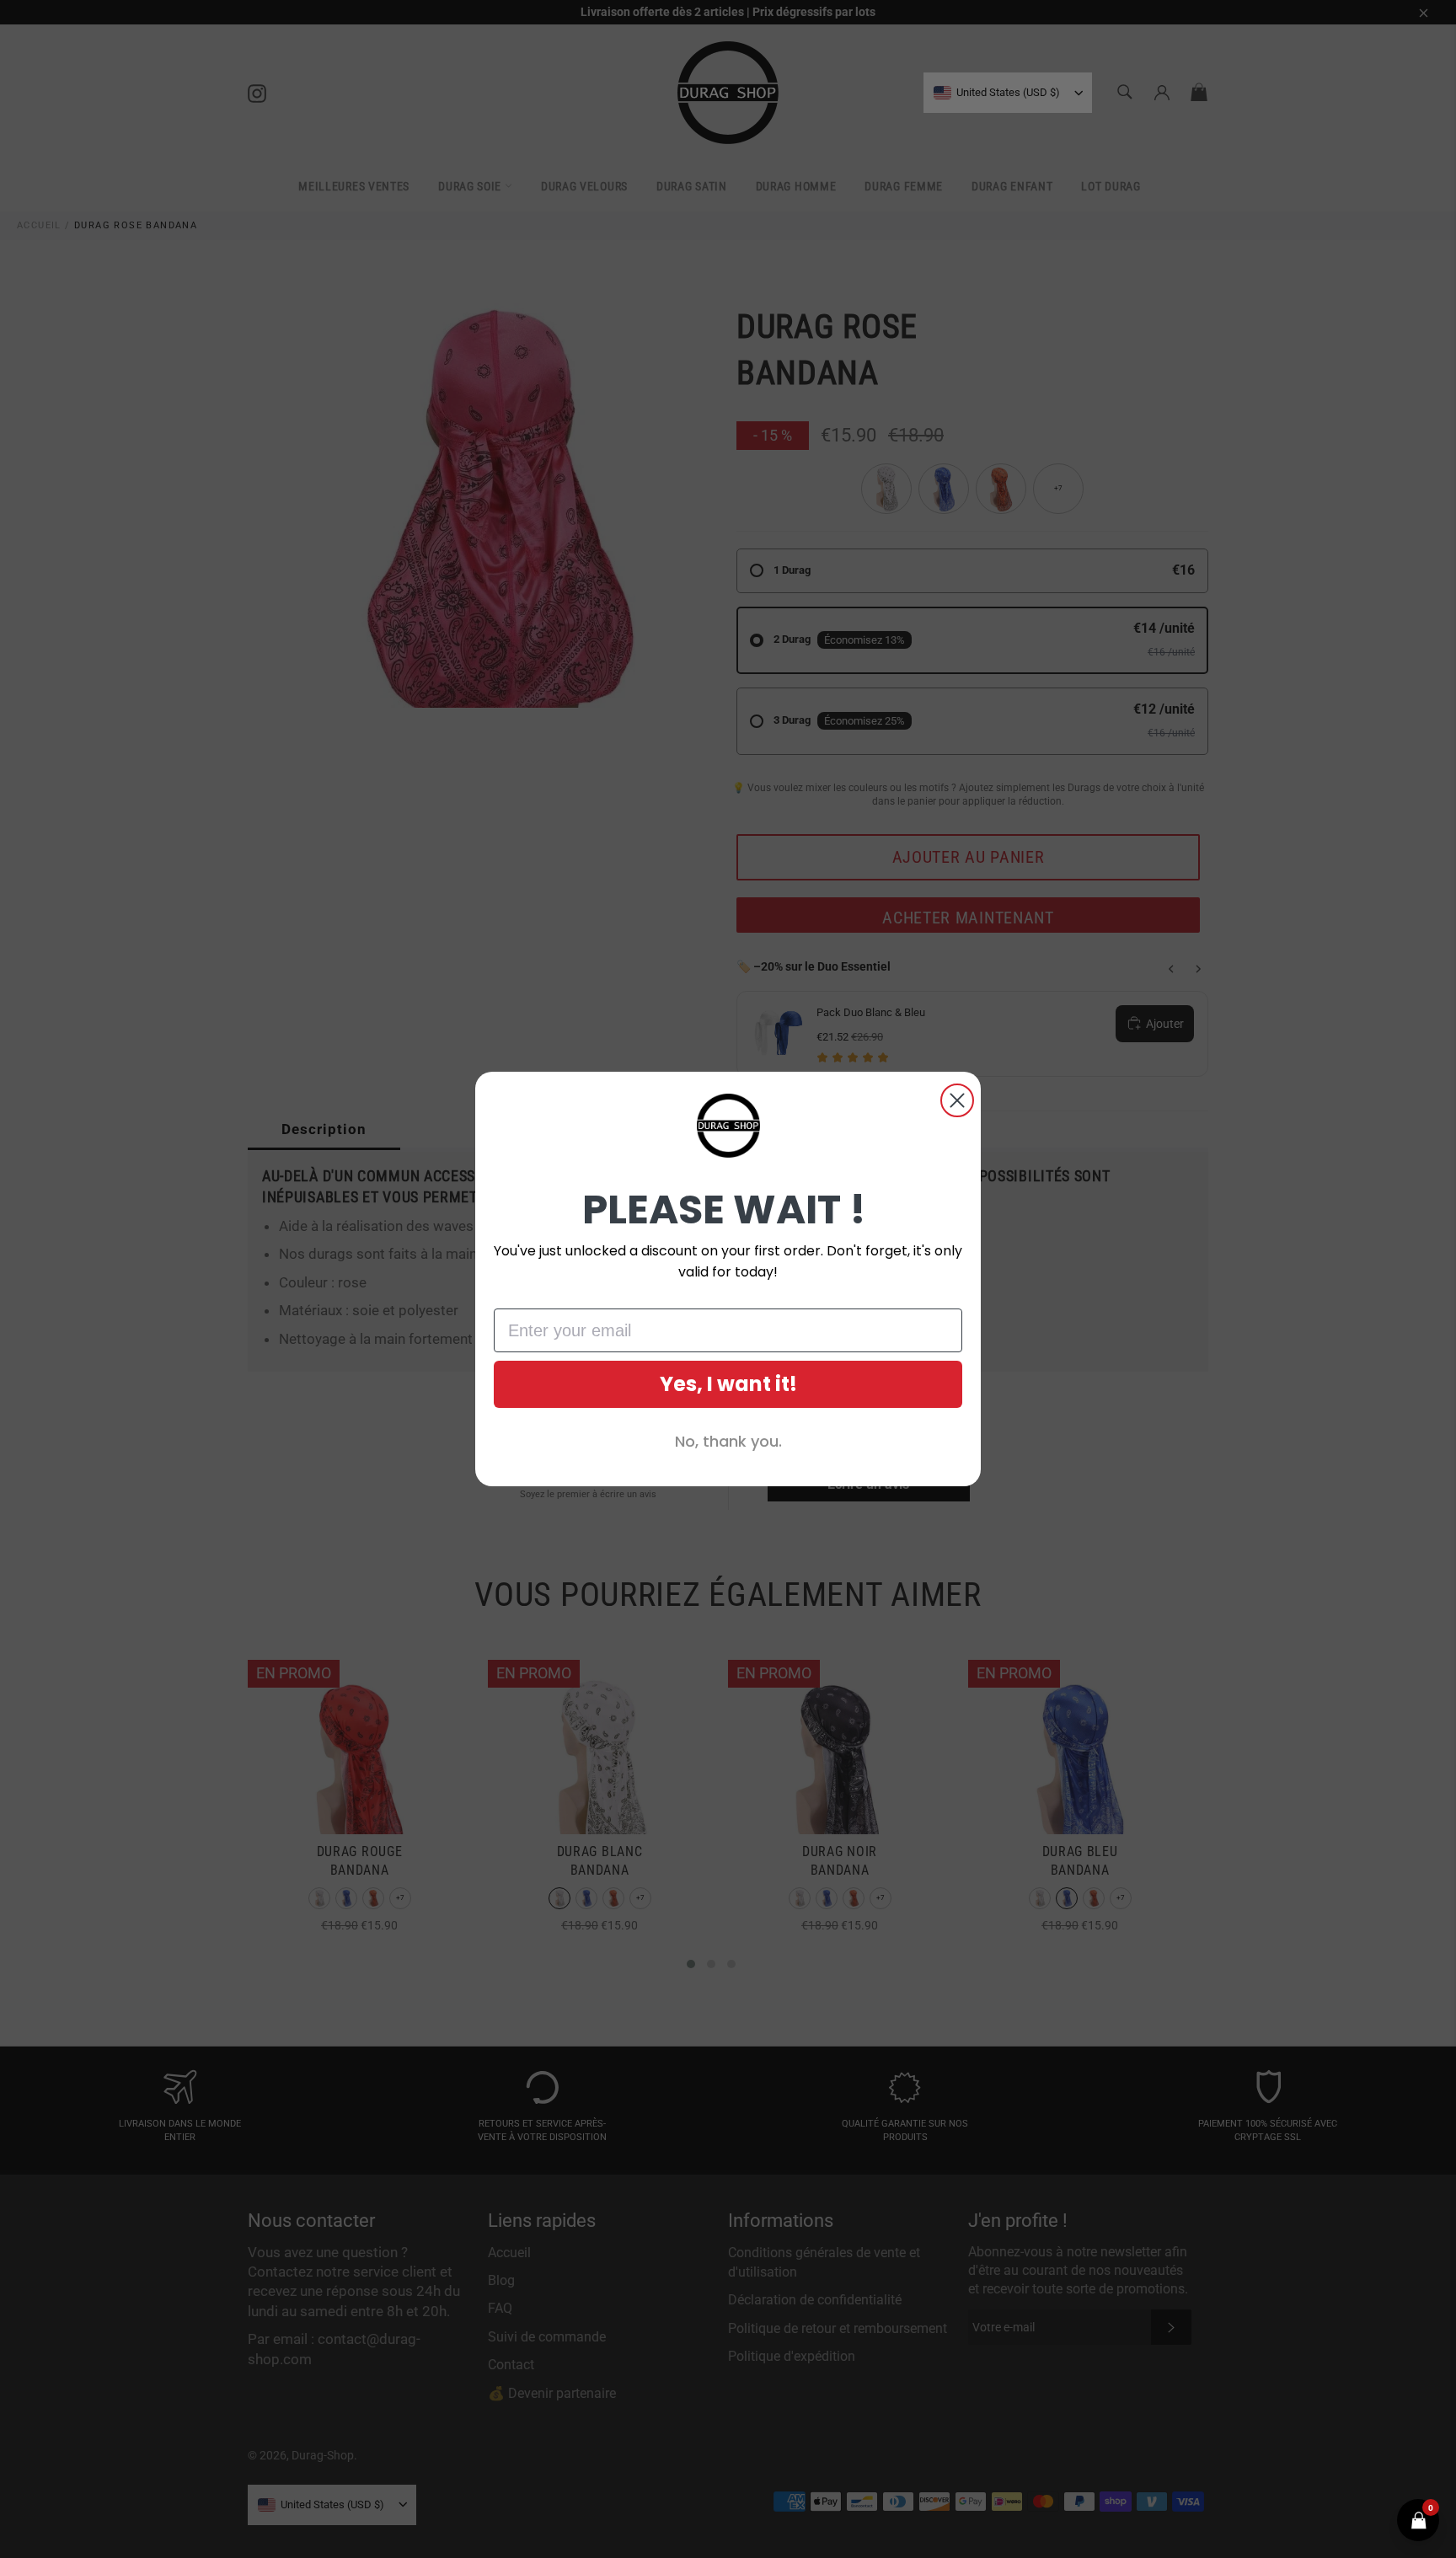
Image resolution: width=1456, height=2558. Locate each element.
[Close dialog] (957, 1100)
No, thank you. (728, 1441)
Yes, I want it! (728, 1384)
